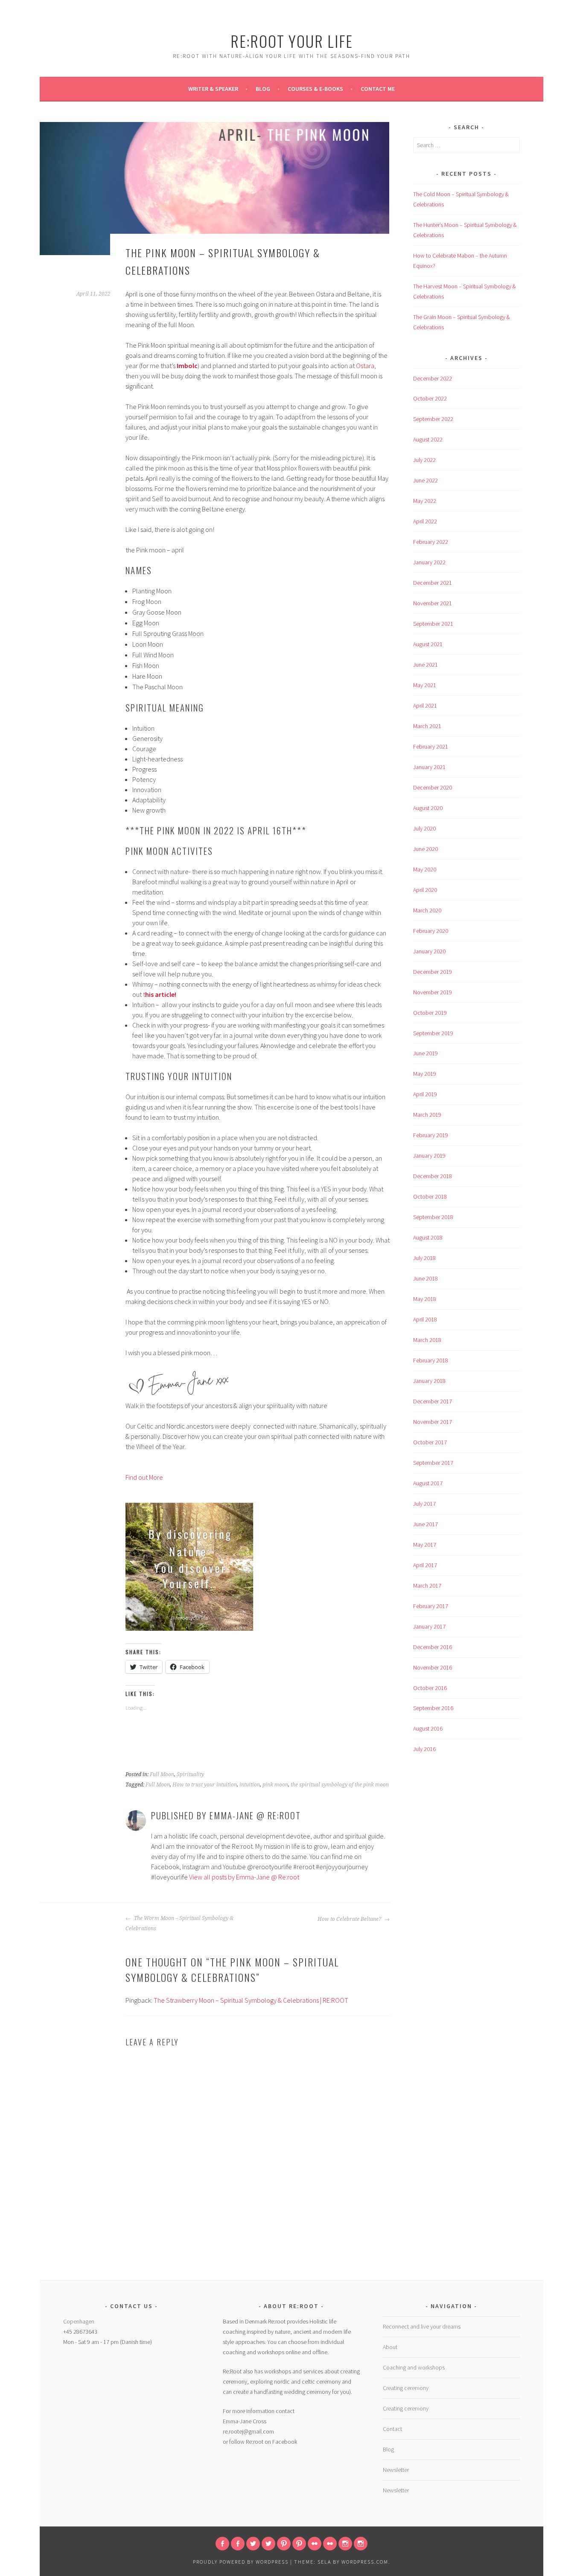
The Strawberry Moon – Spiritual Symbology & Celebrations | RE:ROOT (251, 2000)
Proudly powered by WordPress (241, 2562)
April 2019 (425, 1094)
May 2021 (425, 685)
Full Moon (162, 1774)
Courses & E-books (315, 89)
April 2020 (425, 890)
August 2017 (428, 1483)
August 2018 (428, 1237)
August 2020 (428, 808)
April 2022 (425, 521)
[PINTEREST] (284, 2544)
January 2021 (429, 767)
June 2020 (426, 849)
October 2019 (430, 1013)
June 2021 (426, 665)
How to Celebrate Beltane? (350, 1919)
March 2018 (427, 1340)
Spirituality (190, 1774)
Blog (263, 89)
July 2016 (424, 1749)
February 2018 (431, 1360)
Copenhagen (79, 2321)
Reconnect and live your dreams (422, 2326)
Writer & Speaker (213, 89)
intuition (250, 1785)
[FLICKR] (315, 2544)
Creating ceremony (406, 2388)
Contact (392, 2429)
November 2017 (433, 1422)
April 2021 (425, 706)
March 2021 (427, 726)
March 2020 (427, 910)
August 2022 (428, 439)
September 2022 (433, 419)
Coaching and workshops (414, 2367)
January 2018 (429, 1381)
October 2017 (430, 1442)
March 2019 (427, 1115)
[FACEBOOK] (222, 2544)
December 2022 (433, 378)
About (390, 2347)
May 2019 (425, 1074)
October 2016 (430, 1688)
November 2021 (433, 603)
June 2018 (426, 1278)
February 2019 (431, 1135)
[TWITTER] (253, 2544)
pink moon (275, 1785)
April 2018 (425, 1319)
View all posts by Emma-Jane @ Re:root (244, 1877)
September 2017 (433, 1463)
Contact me (378, 89)
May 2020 (425, 869)
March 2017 (427, 1586)
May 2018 (425, 1299)
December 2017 (433, 1401)
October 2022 (430, 398)
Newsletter (396, 2470)
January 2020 (429, 951)
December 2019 (433, 972)
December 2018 (433, 1176)
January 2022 (429, 562)
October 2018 (430, 1197)
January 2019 (429, 1156)
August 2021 (428, 644)
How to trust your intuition (205, 1785)
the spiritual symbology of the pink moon (340, 1785)
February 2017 (431, 1606)
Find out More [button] (144, 1477)
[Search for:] (466, 145)
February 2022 (431, 542)
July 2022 (424, 460)
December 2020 (433, 787)
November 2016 (433, 1667)
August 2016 (428, 1728)
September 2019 (433, 1033)
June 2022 (426, 480)
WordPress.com (365, 2562)
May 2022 (425, 501)
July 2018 (424, 1258)
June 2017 (426, 1524)
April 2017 (425, 1565)
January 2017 (429, 1626)
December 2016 (433, 1647)
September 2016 (433, 1708)
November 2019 (433, 992)
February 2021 (431, 746)
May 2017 (425, 1545)
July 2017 (424, 1504)
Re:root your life (292, 41)
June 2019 (426, 1053)
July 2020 (424, 828)
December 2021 (433, 583)
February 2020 (431, 931)
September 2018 (433, 1217)
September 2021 (433, 624)
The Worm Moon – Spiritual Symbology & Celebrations (179, 1923)
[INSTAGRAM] (345, 2544)
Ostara (365, 366)
